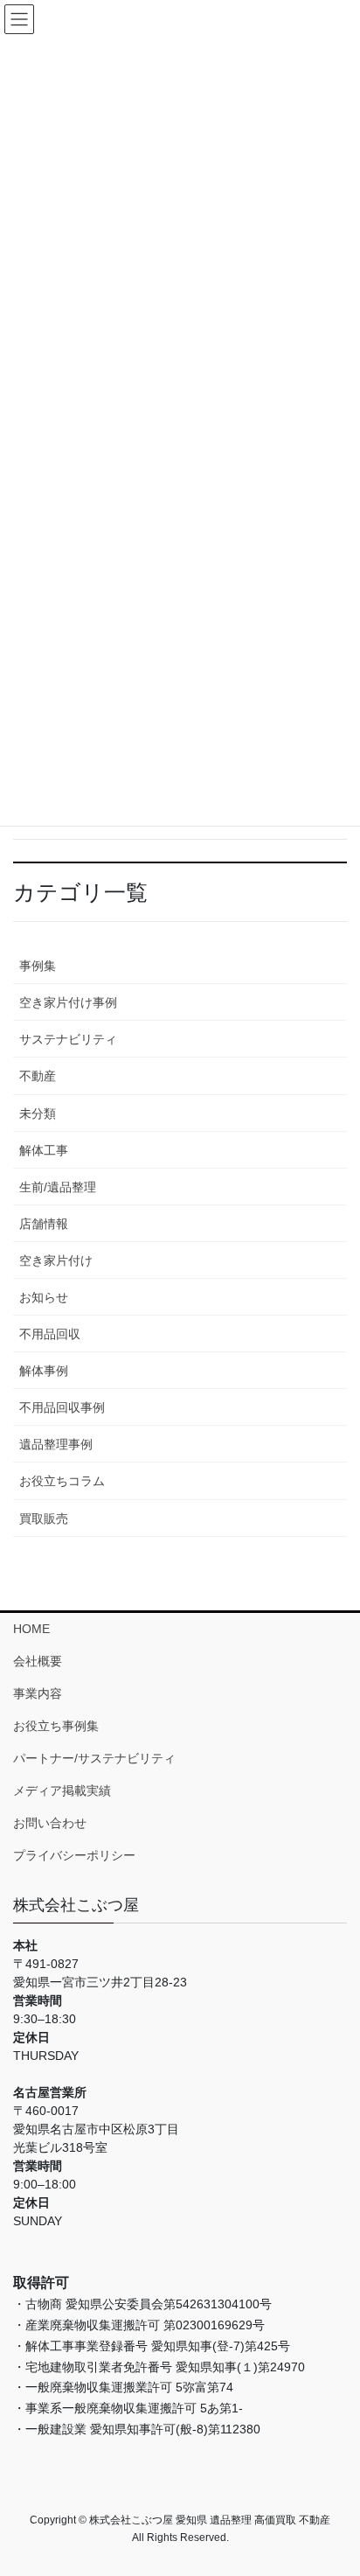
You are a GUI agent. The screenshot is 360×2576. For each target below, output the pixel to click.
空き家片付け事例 (68, 1002)
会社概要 (38, 1661)
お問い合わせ (50, 1823)
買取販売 (44, 1518)
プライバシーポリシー (74, 1855)
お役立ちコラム (62, 1481)
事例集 (38, 966)
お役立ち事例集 (56, 1726)
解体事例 (44, 1371)
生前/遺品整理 (58, 1187)
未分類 (38, 1113)
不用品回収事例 (62, 1407)
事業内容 (38, 1693)
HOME (31, 1629)
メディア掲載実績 (62, 1791)
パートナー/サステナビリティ (94, 1758)
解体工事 (44, 1150)
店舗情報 (44, 1224)
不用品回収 (50, 1334)
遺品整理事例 (56, 1444)
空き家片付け (56, 1260)
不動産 (38, 1076)
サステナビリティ (68, 1039)
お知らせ (44, 1297)
